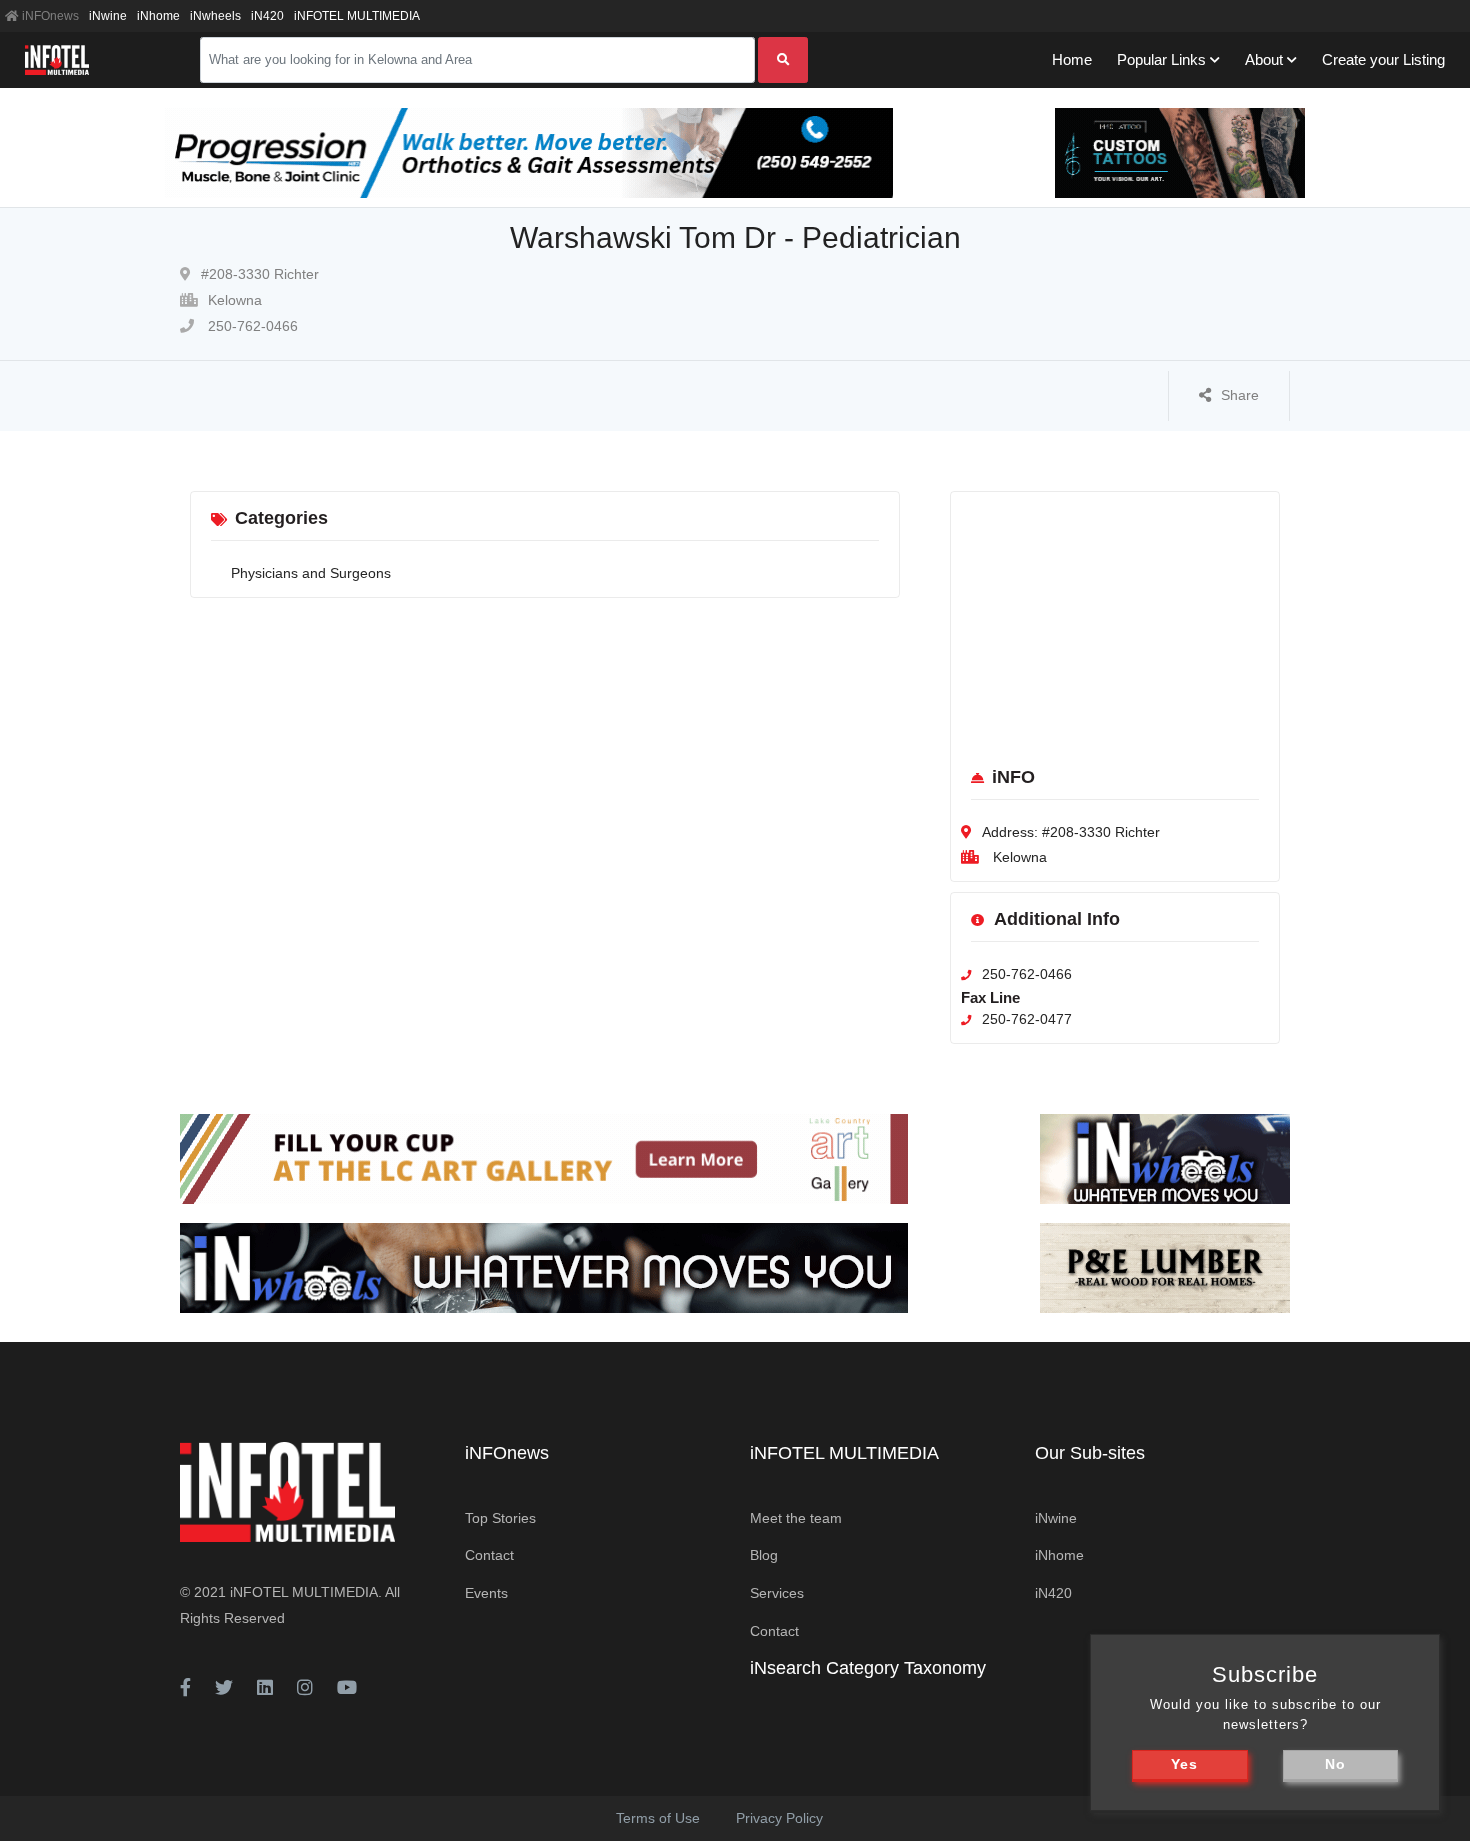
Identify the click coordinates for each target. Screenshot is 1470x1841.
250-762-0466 (251, 326)
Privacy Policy (779, 1818)
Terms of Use (658, 1818)
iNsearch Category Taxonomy (868, 1668)
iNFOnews (49, 16)
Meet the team (796, 1518)
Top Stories (500, 1518)
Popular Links (1161, 59)
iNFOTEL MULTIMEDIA (357, 16)
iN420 (267, 16)
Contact (489, 1555)
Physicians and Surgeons (311, 573)
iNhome (158, 16)
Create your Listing (1383, 59)
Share (1240, 395)
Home (1072, 59)
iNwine (108, 16)
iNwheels (215, 16)
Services (777, 1593)
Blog (764, 1555)
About (1264, 59)
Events (486, 1593)
